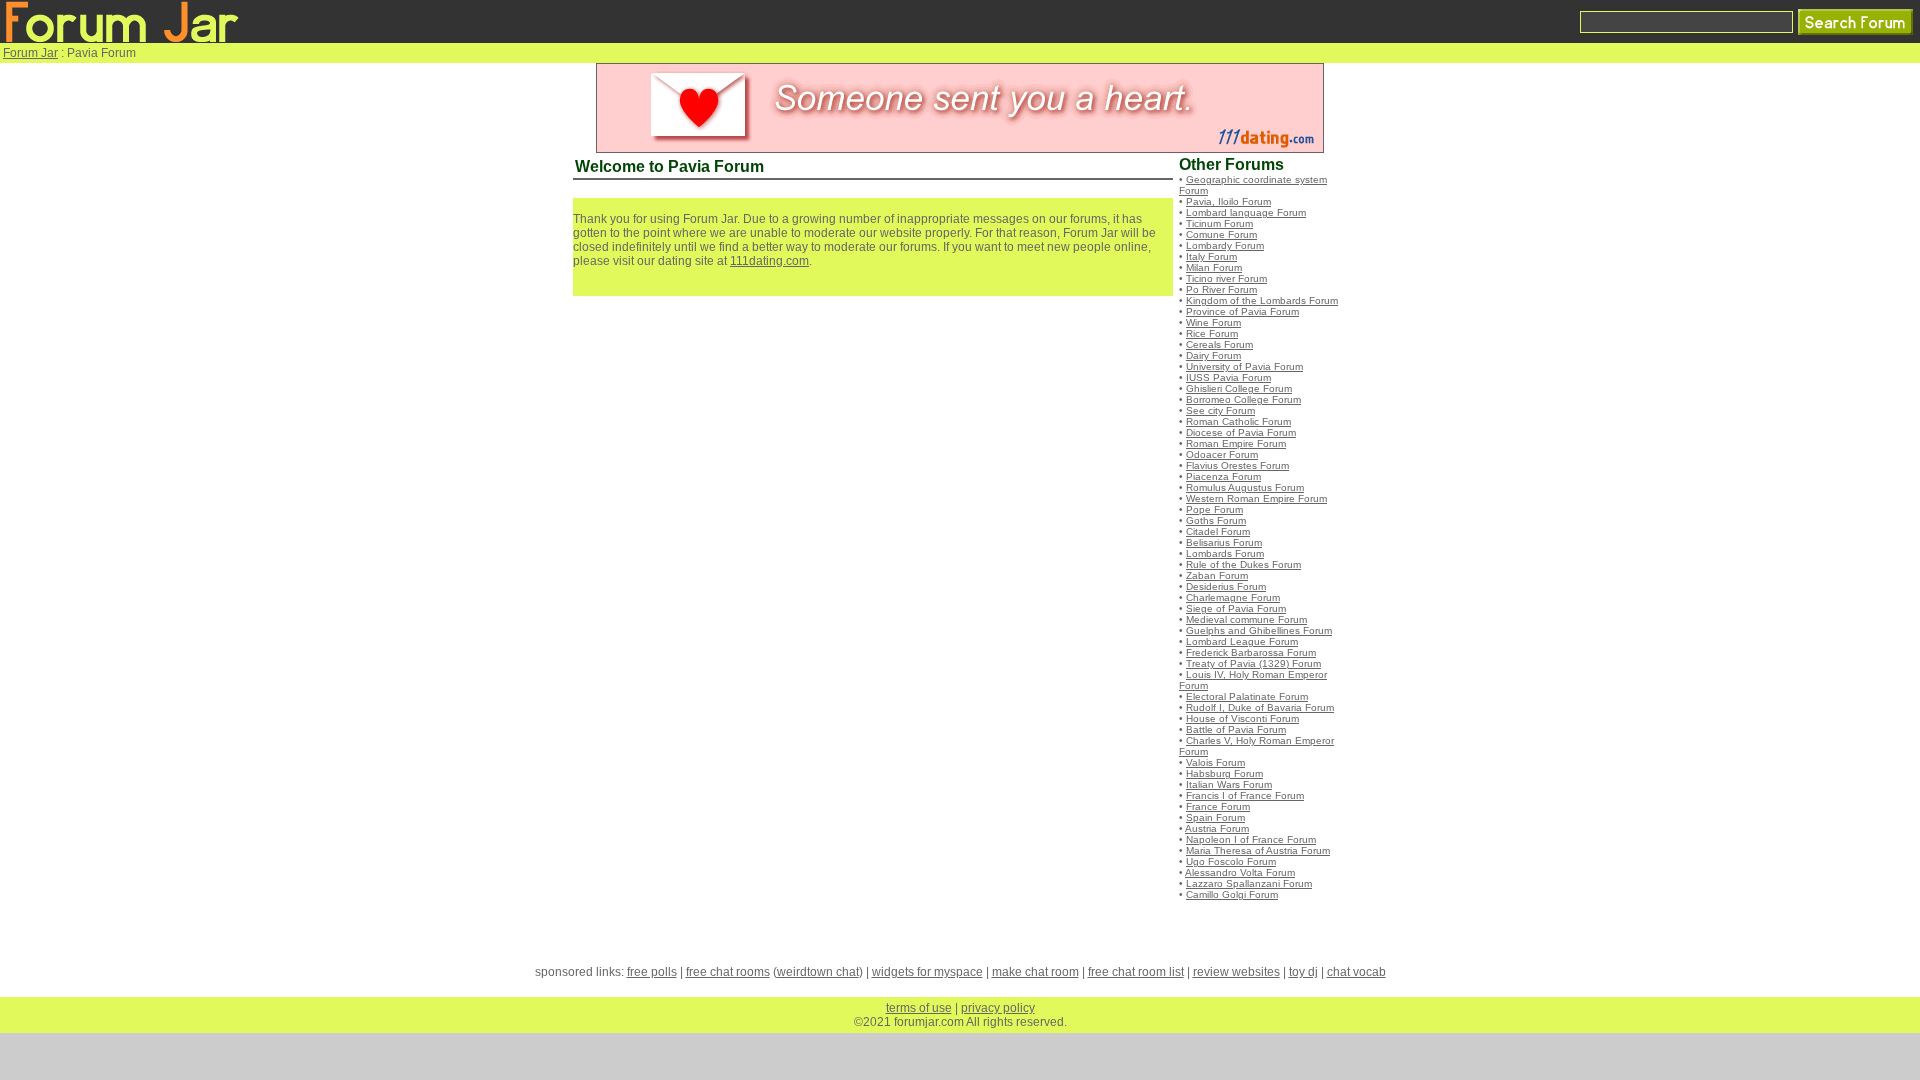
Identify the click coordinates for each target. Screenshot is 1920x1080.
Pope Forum (1214, 509)
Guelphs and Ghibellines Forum (1259, 630)
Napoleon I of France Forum (1251, 839)
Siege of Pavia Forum (1236, 608)
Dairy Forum (1213, 355)
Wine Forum (1213, 322)
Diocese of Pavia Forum (1241, 432)
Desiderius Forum (1226, 586)
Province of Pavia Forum (1242, 311)
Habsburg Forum (1224, 773)
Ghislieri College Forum (1239, 388)
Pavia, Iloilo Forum (1228, 201)
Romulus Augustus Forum (1245, 487)
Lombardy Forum (1225, 245)
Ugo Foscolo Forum (1231, 861)
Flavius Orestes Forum (1237, 465)
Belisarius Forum (1224, 542)
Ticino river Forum (1226, 278)
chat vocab (1356, 972)
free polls (652, 972)
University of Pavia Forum (1244, 366)
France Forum (1218, 806)
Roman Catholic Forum (1238, 421)
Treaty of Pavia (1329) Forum (1253, 663)
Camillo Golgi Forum (1232, 894)
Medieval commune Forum (1246, 619)
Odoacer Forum (1222, 454)
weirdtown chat (818, 972)
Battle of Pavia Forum (1236, 729)
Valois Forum (1215, 762)
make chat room (1035, 972)
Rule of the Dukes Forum (1243, 564)
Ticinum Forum (1219, 223)
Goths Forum (1216, 520)
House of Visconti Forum (1242, 718)
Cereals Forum (1219, 344)
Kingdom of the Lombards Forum (1262, 300)
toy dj (1303, 972)
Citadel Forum (1218, 531)
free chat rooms (728, 972)
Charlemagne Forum (1233, 597)
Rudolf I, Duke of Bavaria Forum (1260, 707)
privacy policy (998, 1008)
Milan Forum (1214, 267)
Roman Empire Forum (1236, 443)
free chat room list (1136, 972)
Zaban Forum (1217, 575)
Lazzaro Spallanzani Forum (1249, 883)
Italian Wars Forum (1229, 784)
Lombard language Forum (1246, 212)
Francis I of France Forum (1245, 795)
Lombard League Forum (1242, 641)
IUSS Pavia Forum (1228, 377)
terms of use (919, 1008)
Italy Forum (1211, 256)
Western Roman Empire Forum (1256, 498)
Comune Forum (1221, 234)
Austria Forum (1217, 828)
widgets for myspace (927, 972)
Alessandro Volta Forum (1240, 872)
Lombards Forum (1225, 553)
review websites (1236, 972)
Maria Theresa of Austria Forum (1258, 850)
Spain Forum (1215, 817)
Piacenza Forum (1223, 476)
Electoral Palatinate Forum (1247, 696)
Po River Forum (1221, 289)
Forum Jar (30, 53)
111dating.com (769, 261)
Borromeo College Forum (1243, 399)
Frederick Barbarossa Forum (1251, 652)
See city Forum (1220, 410)
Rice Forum (1212, 333)
